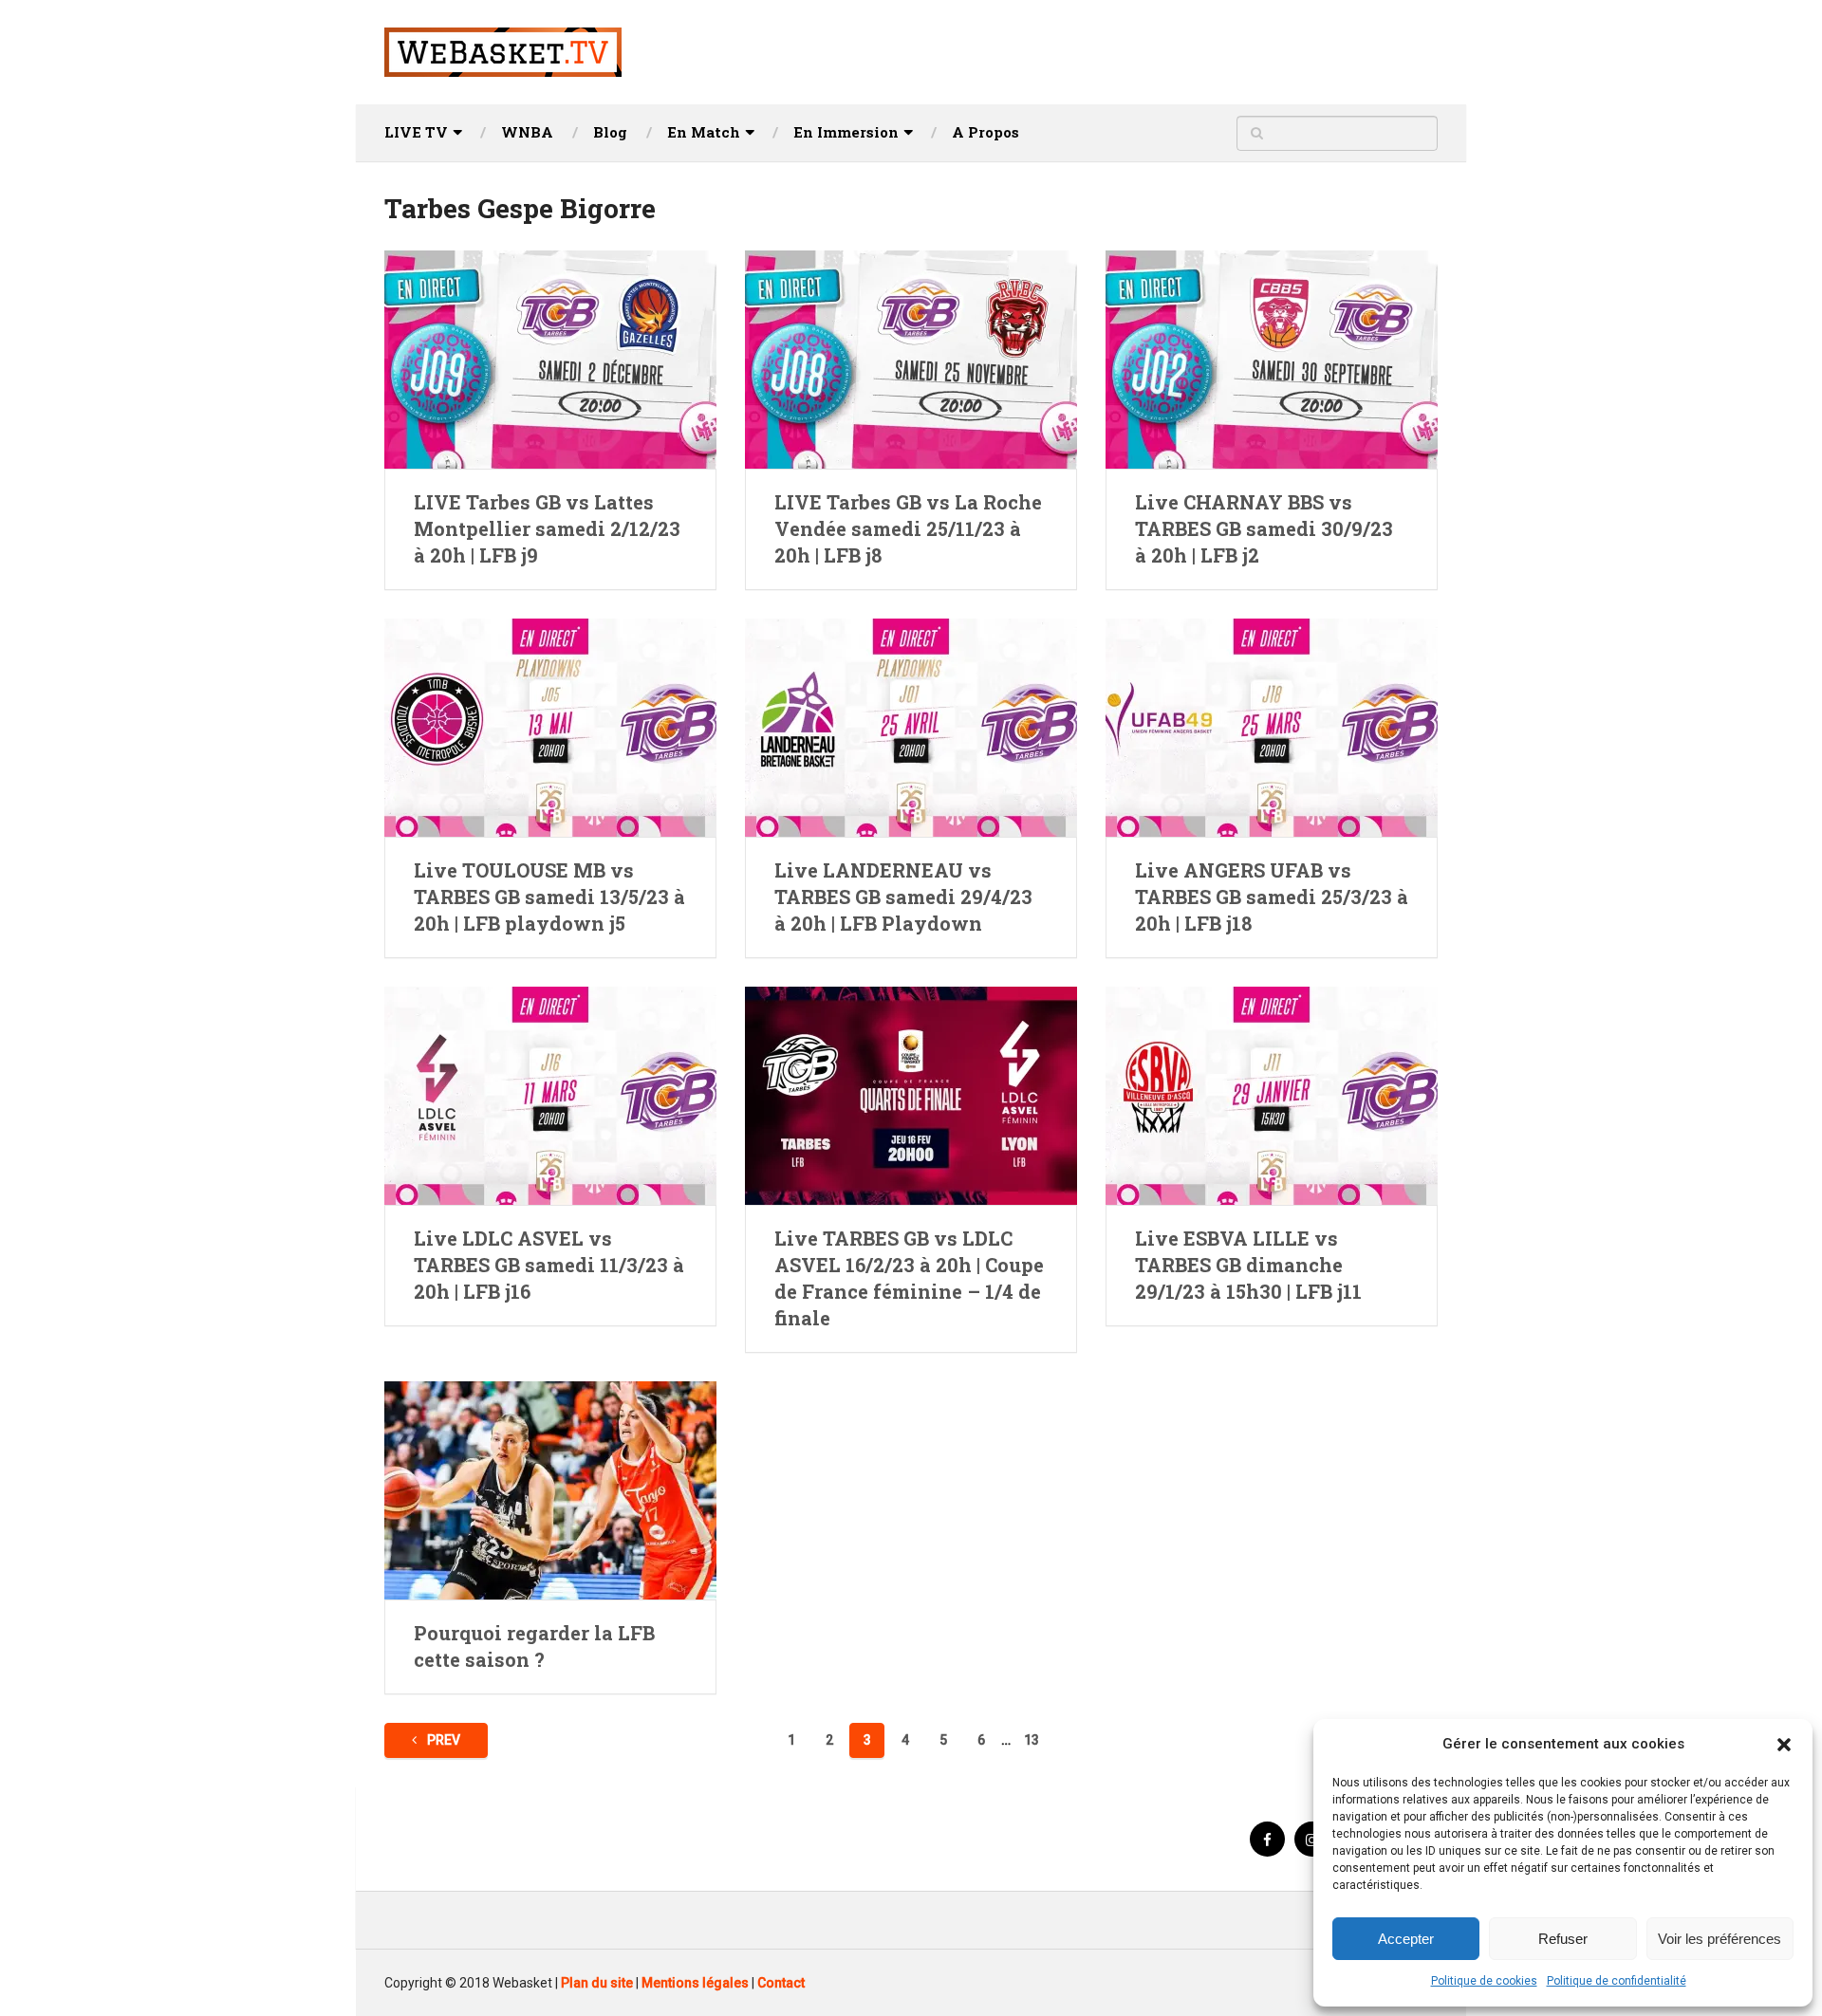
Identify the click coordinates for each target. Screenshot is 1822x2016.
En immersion (846, 132)
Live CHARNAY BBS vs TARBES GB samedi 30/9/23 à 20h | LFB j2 (1264, 528)
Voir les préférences (1720, 1939)
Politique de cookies (1484, 1981)
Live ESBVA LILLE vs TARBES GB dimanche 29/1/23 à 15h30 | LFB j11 (1248, 1265)
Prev (442, 1740)
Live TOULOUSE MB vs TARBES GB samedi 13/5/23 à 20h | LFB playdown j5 (549, 897)
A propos (985, 132)
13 (1032, 1740)
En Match (704, 132)
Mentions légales (695, 1983)
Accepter (1406, 1939)
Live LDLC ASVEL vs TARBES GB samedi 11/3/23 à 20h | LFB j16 (549, 1265)
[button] (1784, 1745)
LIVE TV (416, 132)
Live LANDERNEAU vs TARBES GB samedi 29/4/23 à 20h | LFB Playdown (903, 897)
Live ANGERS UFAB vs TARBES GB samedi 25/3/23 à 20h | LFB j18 (1272, 897)
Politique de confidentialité (1617, 1981)
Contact (781, 1983)
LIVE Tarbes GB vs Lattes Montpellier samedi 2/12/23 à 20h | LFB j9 (547, 528)
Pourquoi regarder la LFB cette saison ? (534, 1646)
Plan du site (597, 1983)
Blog (610, 132)
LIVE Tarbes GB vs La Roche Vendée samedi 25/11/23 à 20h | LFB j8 (908, 528)
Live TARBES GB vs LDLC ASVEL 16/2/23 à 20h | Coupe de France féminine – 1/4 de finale (909, 1278)
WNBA (527, 132)
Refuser (1563, 1939)
